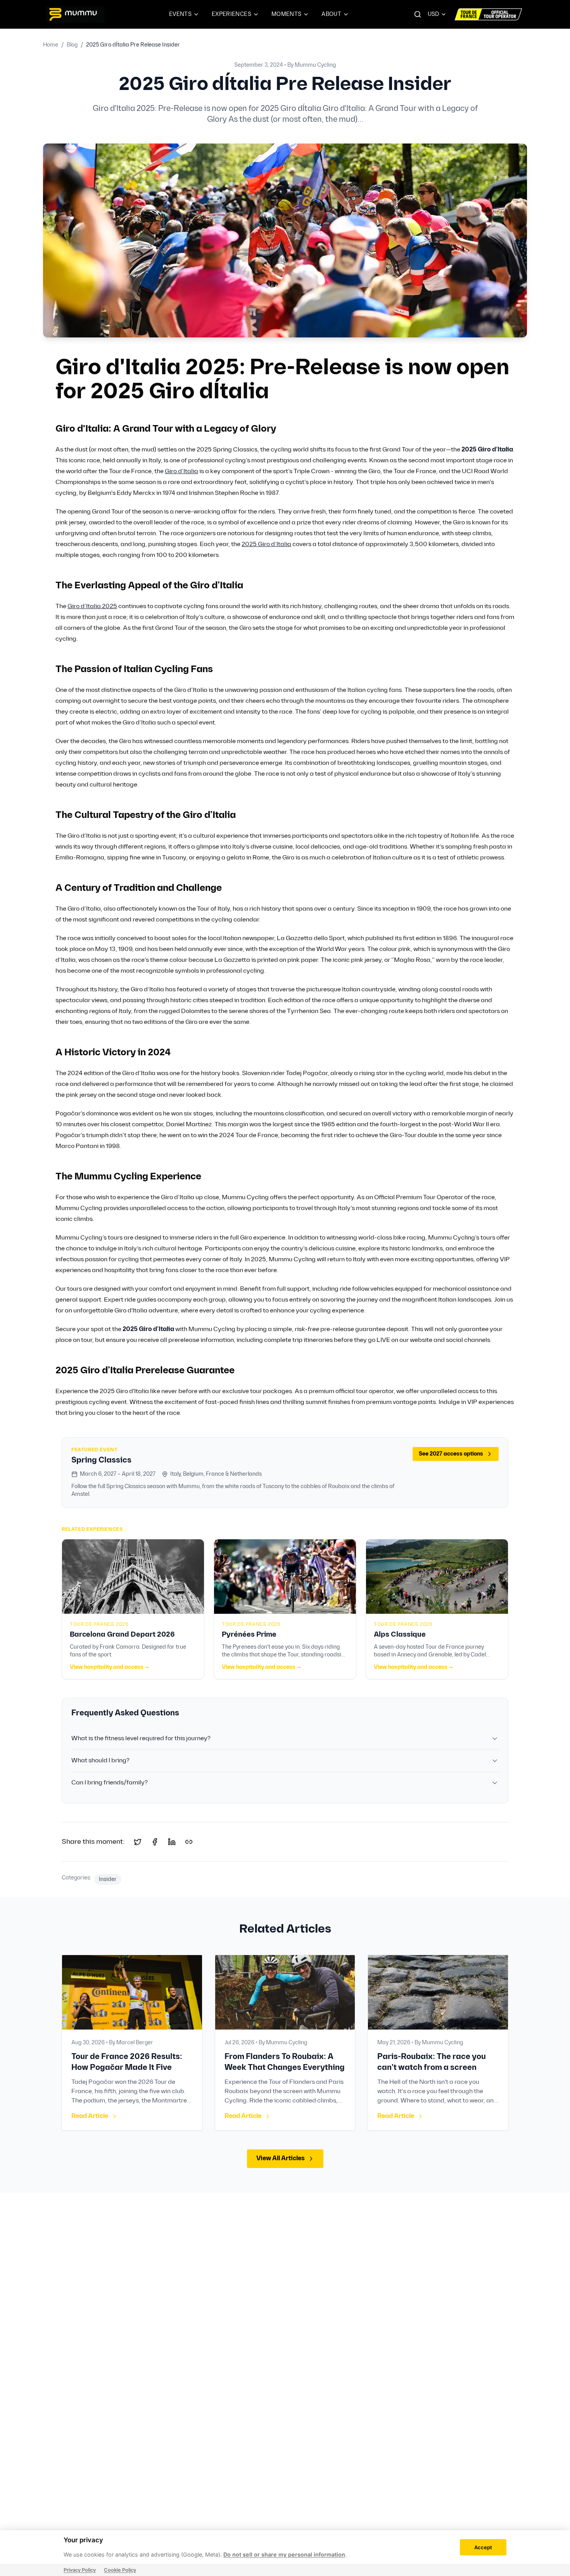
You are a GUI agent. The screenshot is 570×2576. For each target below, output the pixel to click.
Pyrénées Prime (249, 1635)
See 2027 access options (451, 1454)
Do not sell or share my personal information (284, 2554)
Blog (72, 45)
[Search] (418, 14)
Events (180, 14)
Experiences (231, 14)
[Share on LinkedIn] (172, 1842)
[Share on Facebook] (155, 1842)
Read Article (90, 2116)
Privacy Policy (80, 2570)
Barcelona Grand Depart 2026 (122, 1635)
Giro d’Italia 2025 (92, 606)
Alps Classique (400, 1635)
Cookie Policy (120, 2570)
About (331, 14)
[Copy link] (189, 1842)
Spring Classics (101, 1460)
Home (51, 45)
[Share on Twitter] (138, 1842)
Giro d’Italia (181, 471)
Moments (286, 14)
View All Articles (281, 2158)
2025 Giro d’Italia (266, 544)
